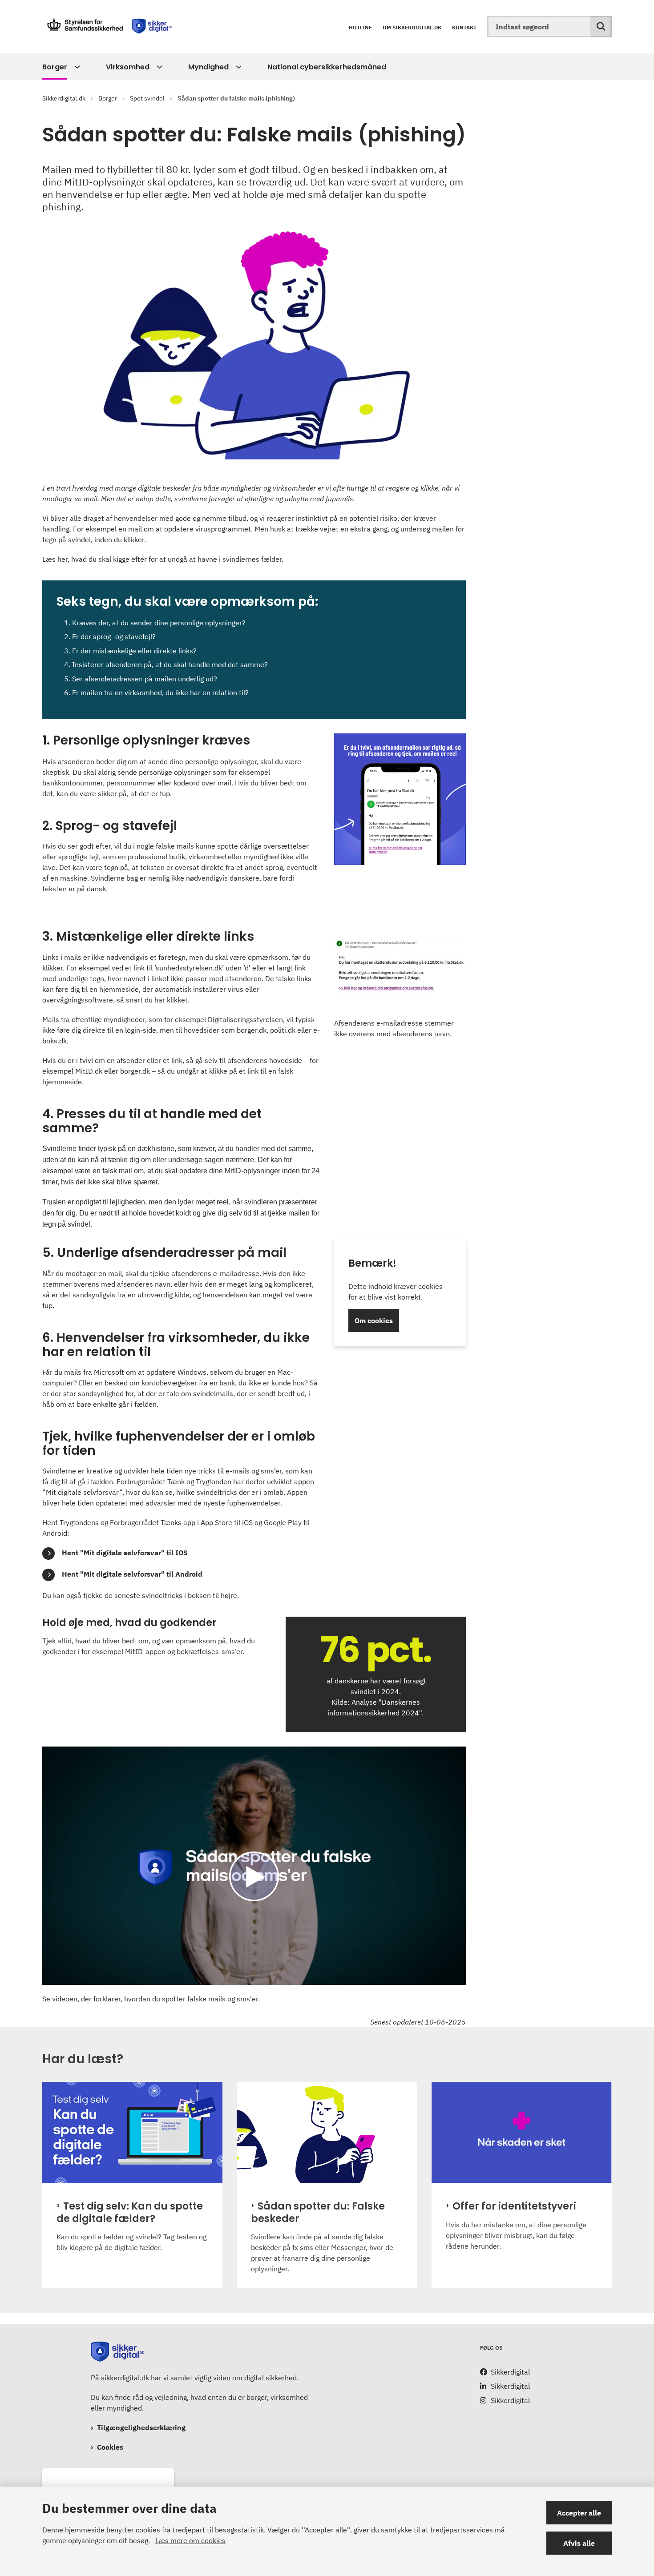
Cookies (110, 2447)
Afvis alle (579, 2543)
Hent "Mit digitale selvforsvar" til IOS (125, 1553)
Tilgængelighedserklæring (141, 2427)
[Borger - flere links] (76, 67)
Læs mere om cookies (190, 2540)
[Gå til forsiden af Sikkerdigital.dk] (109, 27)
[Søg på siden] (601, 27)
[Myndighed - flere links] (237, 67)
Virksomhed (128, 67)
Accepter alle (579, 2513)
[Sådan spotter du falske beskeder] (327, 2133)
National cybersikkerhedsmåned (327, 67)
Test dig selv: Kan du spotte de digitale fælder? (130, 2213)
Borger (55, 67)
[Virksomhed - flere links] (158, 67)
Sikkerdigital (510, 2372)
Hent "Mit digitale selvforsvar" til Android (132, 1574)
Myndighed (208, 67)
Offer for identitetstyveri (514, 2206)
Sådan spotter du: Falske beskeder (318, 2213)
